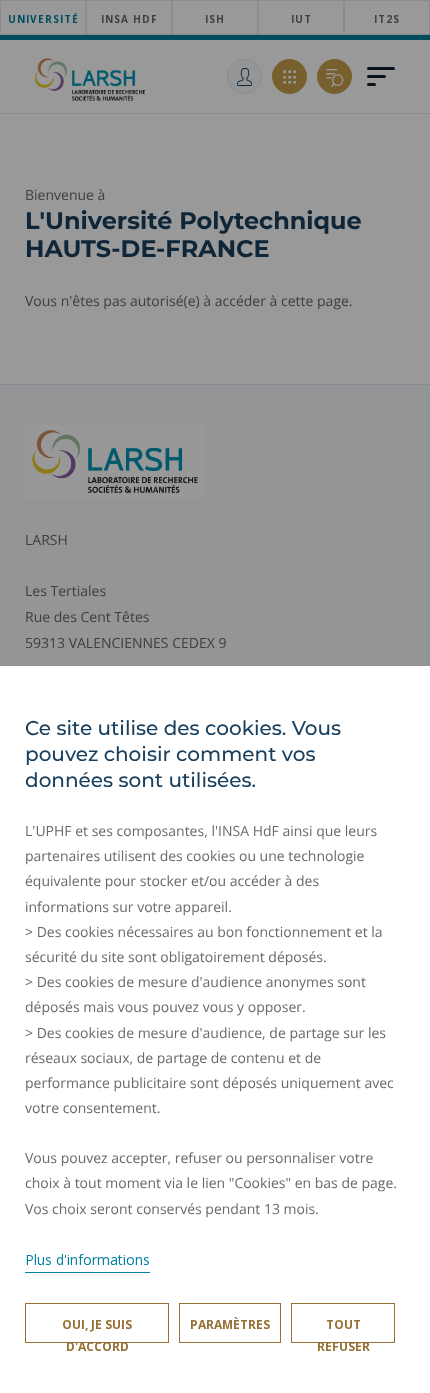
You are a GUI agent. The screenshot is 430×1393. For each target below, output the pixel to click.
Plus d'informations (87, 1259)
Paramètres (230, 1324)
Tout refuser (343, 1329)
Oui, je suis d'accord (97, 1329)
